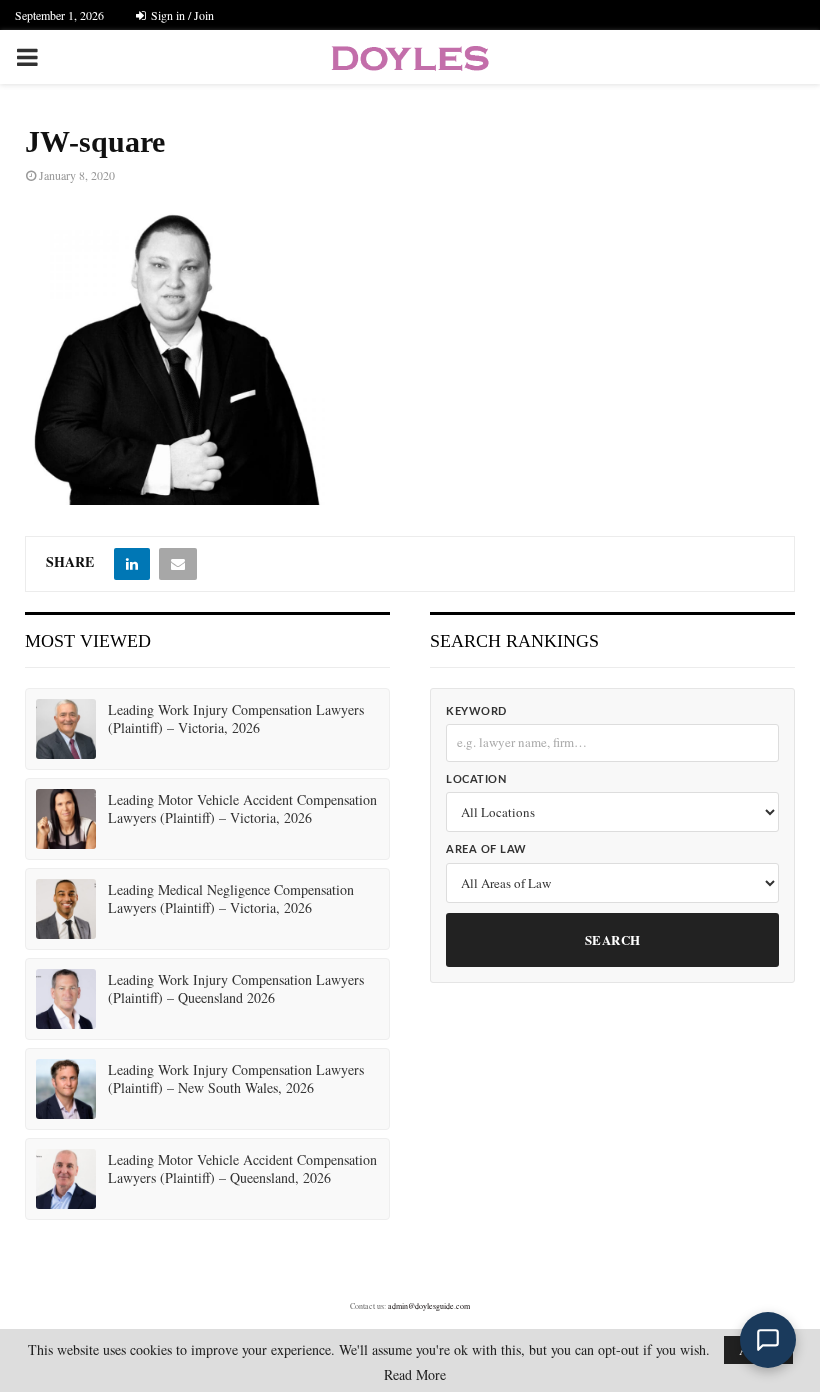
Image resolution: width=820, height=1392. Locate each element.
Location (476, 779)
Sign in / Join (181, 15)
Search (613, 939)
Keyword (476, 711)
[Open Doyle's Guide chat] (768, 1340)
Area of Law (486, 849)
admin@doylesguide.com (429, 1306)
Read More (415, 1375)
